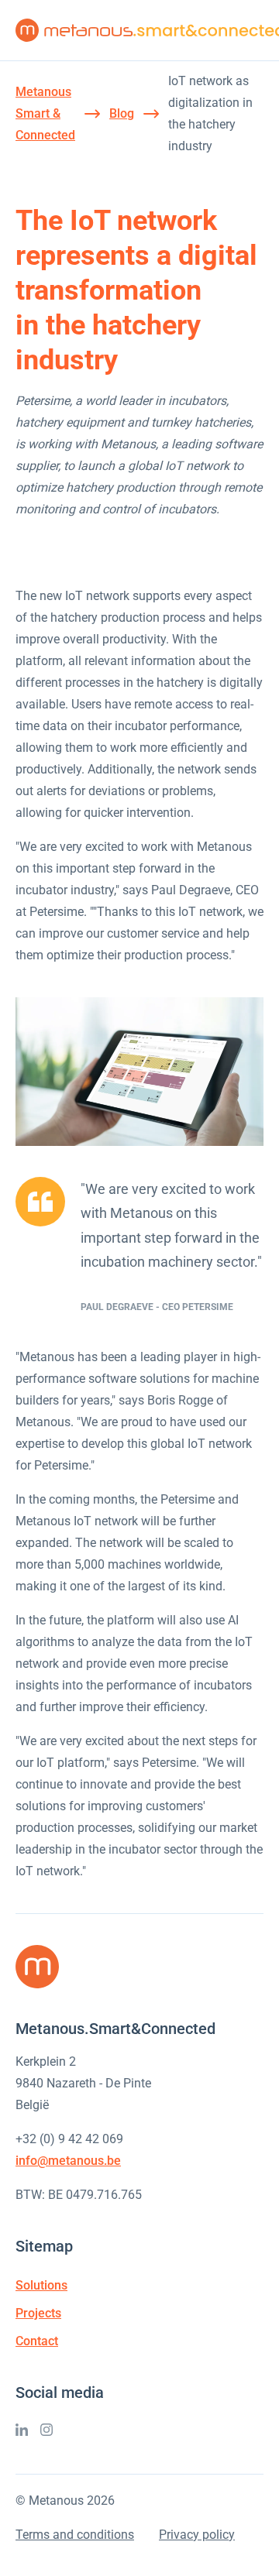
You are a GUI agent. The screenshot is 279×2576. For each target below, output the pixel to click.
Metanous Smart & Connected (45, 113)
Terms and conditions (75, 2535)
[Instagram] (46, 2430)
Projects (38, 2313)
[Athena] (139, 1072)
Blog (122, 113)
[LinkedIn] (22, 2430)
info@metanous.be (68, 2161)
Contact (37, 2341)
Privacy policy (197, 2535)
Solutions (41, 2285)
